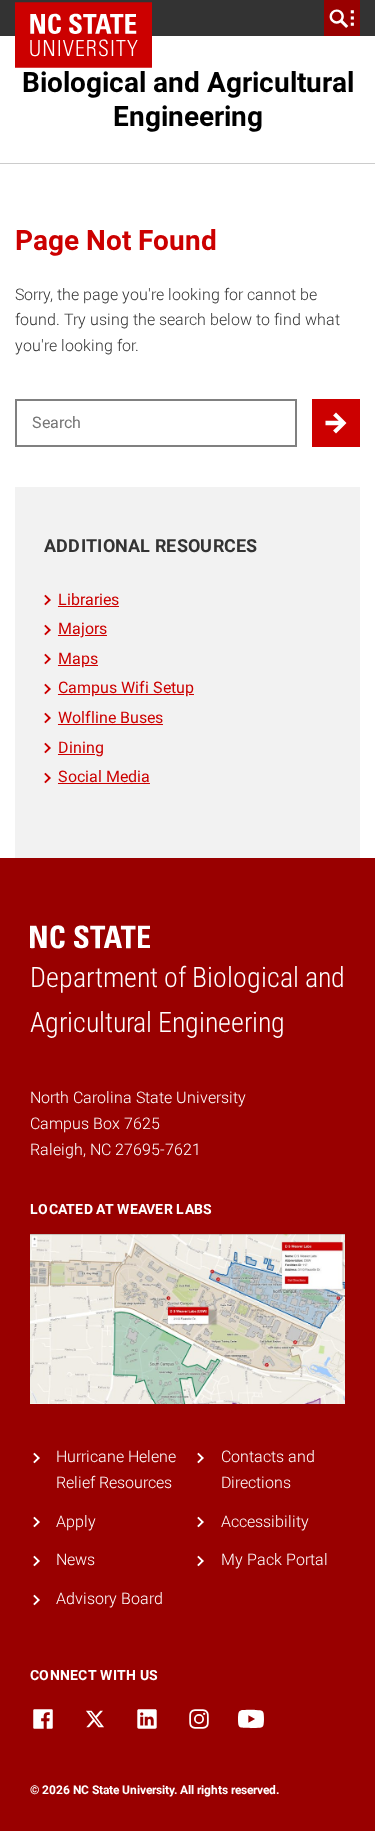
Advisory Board (109, 1598)
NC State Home (90, 18)
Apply (76, 1521)
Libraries (88, 599)
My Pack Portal (274, 1559)
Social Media (104, 776)
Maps (78, 658)
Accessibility (265, 1521)
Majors (82, 628)
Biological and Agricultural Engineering (188, 99)
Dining (81, 747)
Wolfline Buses (110, 717)
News (75, 1559)
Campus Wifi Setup (126, 687)
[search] (342, 18)
